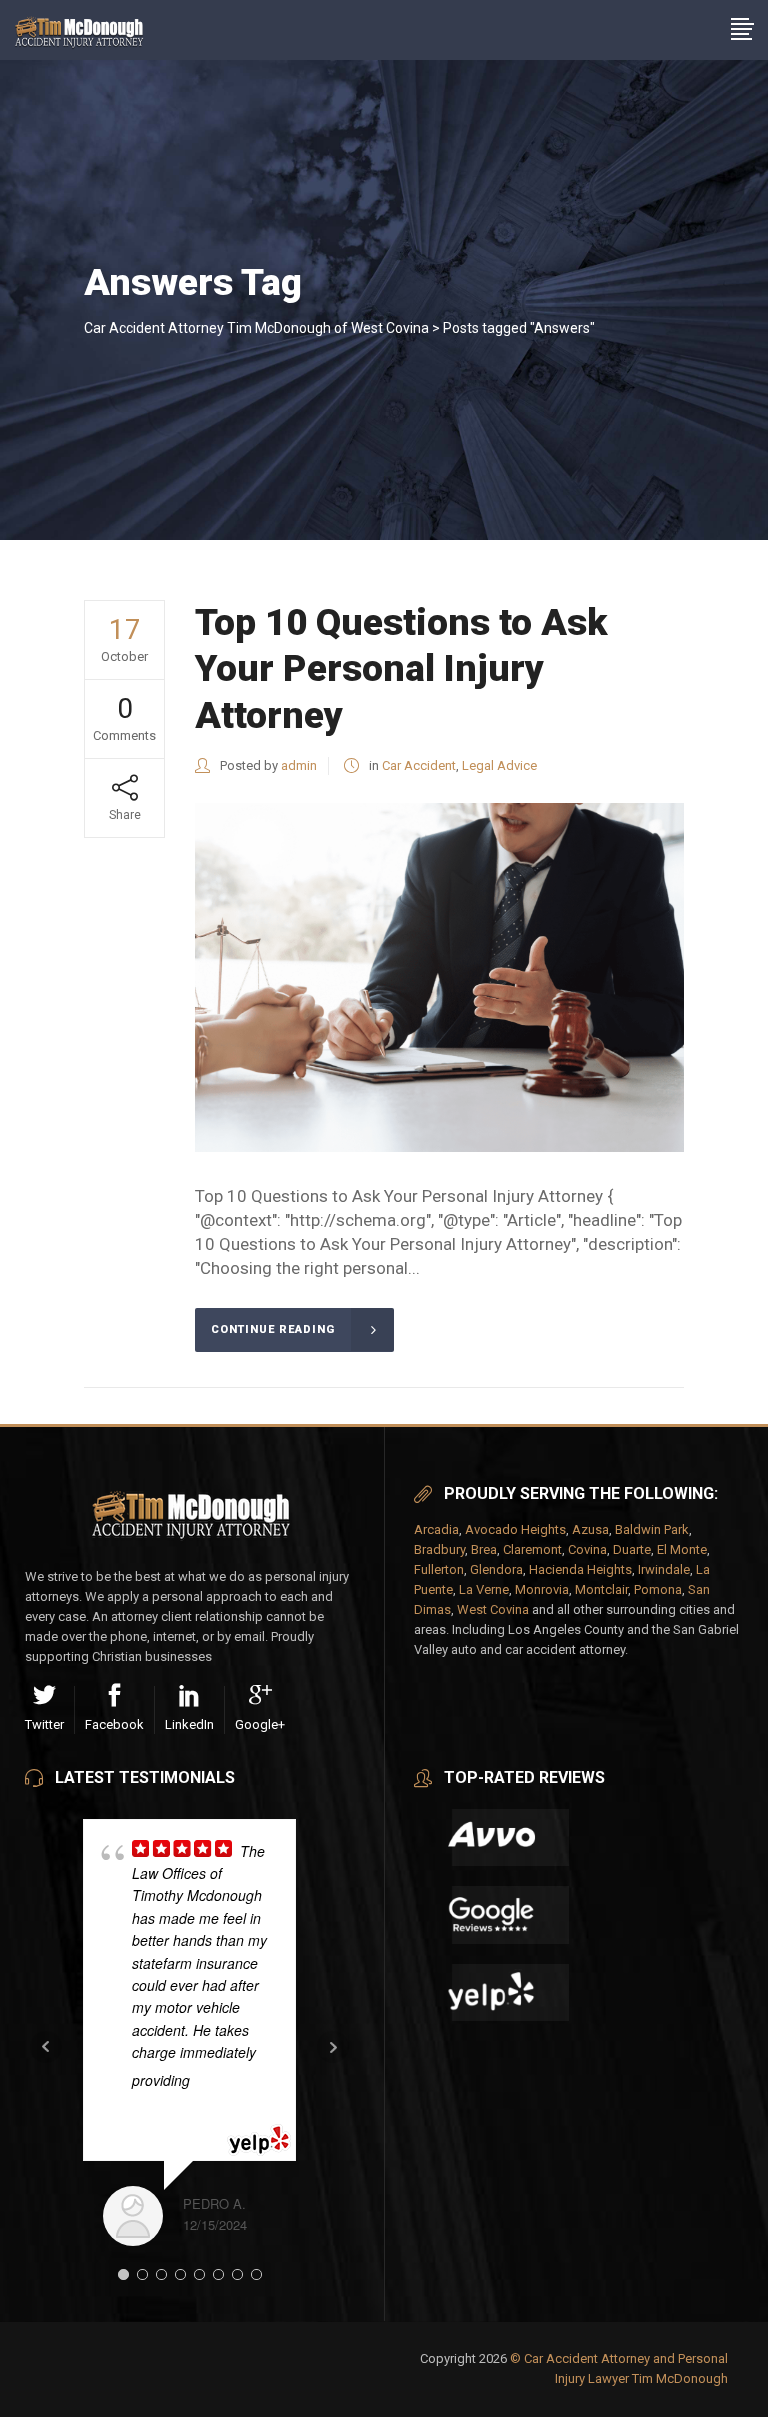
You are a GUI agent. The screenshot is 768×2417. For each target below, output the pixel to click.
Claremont (532, 1549)
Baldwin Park (652, 1529)
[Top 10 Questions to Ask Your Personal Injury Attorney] (439, 977)
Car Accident (419, 765)
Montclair (601, 1589)
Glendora (496, 1569)
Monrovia (542, 1589)
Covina (587, 1549)
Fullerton (439, 1569)
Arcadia (436, 1529)
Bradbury (439, 1549)
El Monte (682, 1549)
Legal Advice (499, 765)
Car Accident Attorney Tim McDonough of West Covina (256, 328)
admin (299, 765)
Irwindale (664, 1569)
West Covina (493, 1609)
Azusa (590, 1529)
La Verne (484, 1589)
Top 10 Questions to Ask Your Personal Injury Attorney (401, 669)
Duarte (632, 1549)
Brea (484, 1549)
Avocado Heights (515, 1529)
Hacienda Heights (580, 1569)
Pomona (658, 1589)
